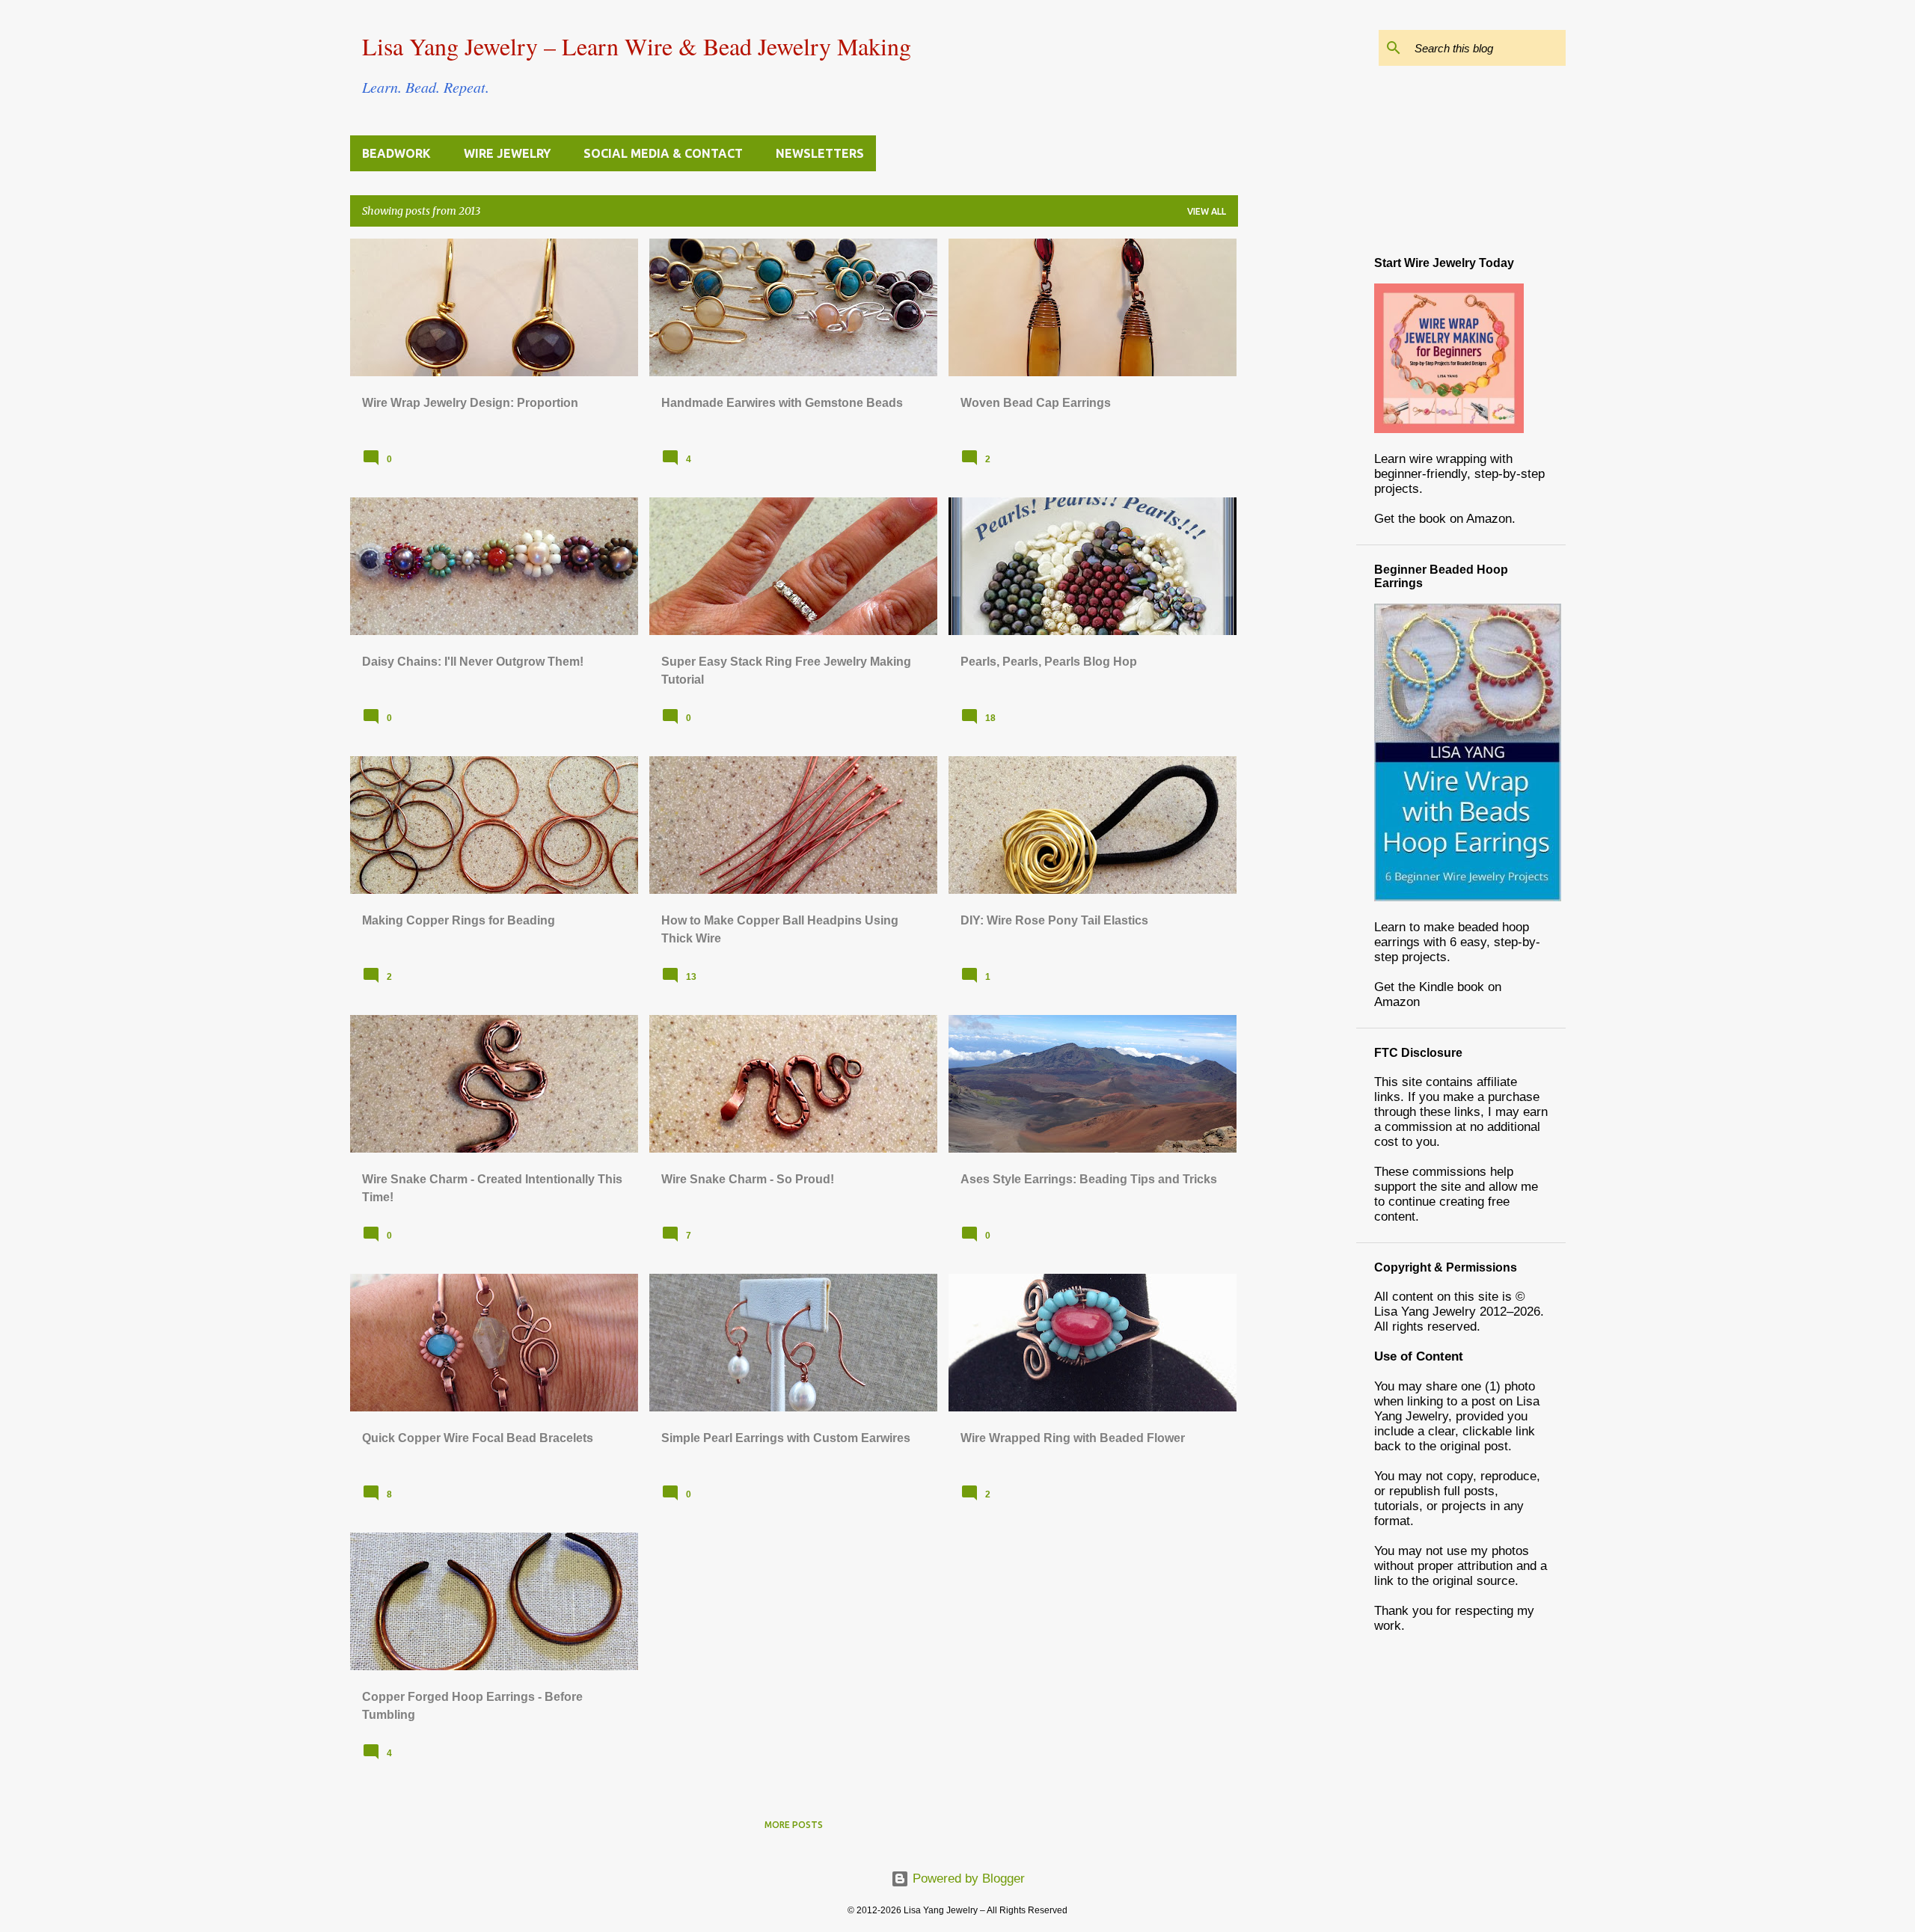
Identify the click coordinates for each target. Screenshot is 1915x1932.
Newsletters (820, 153)
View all (1207, 211)
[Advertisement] (1297, 463)
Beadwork (396, 153)
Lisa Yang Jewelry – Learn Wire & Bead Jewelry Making (637, 46)
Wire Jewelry (507, 153)
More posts (794, 1825)
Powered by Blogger (967, 1879)
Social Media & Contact (663, 153)
